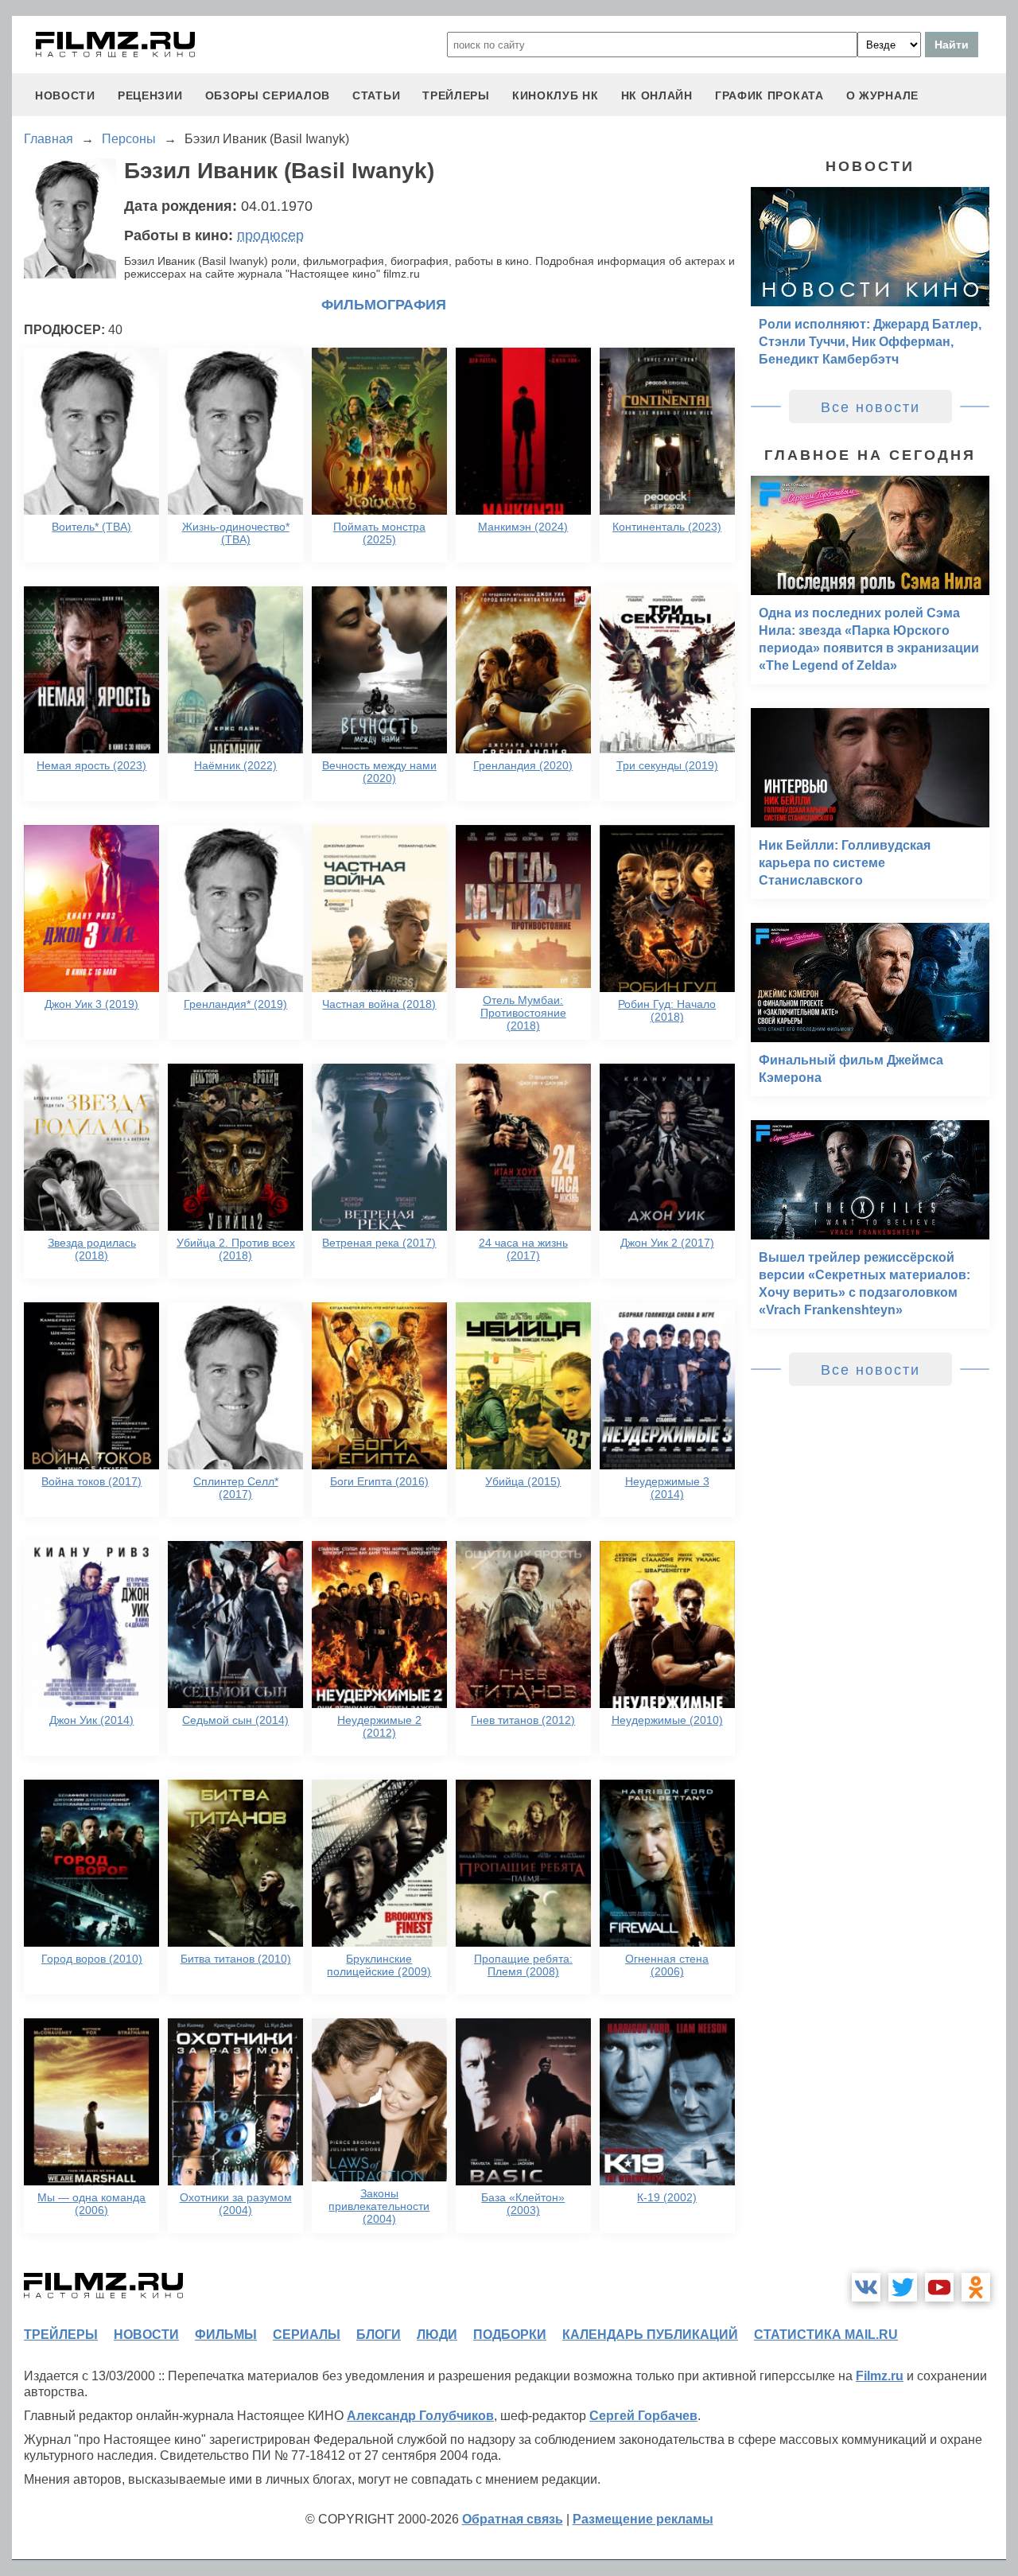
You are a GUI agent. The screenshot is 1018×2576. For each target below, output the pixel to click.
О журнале (882, 95)
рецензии (150, 95)
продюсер (270, 235)
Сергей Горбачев (643, 2416)
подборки (510, 2335)
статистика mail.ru (826, 2335)
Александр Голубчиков (420, 2416)
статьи (376, 95)
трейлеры (456, 95)
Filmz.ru (880, 2376)
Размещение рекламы (643, 2519)
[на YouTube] (939, 2287)
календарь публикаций (650, 2335)
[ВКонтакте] (866, 2287)
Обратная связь (513, 2519)
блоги (379, 2335)
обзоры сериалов (268, 95)
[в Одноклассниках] (976, 2287)
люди (437, 2335)
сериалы (307, 2335)
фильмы (226, 2335)
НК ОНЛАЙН (657, 95)
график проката (769, 95)
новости (65, 95)
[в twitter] (903, 2287)
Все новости (870, 407)
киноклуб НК (556, 95)
